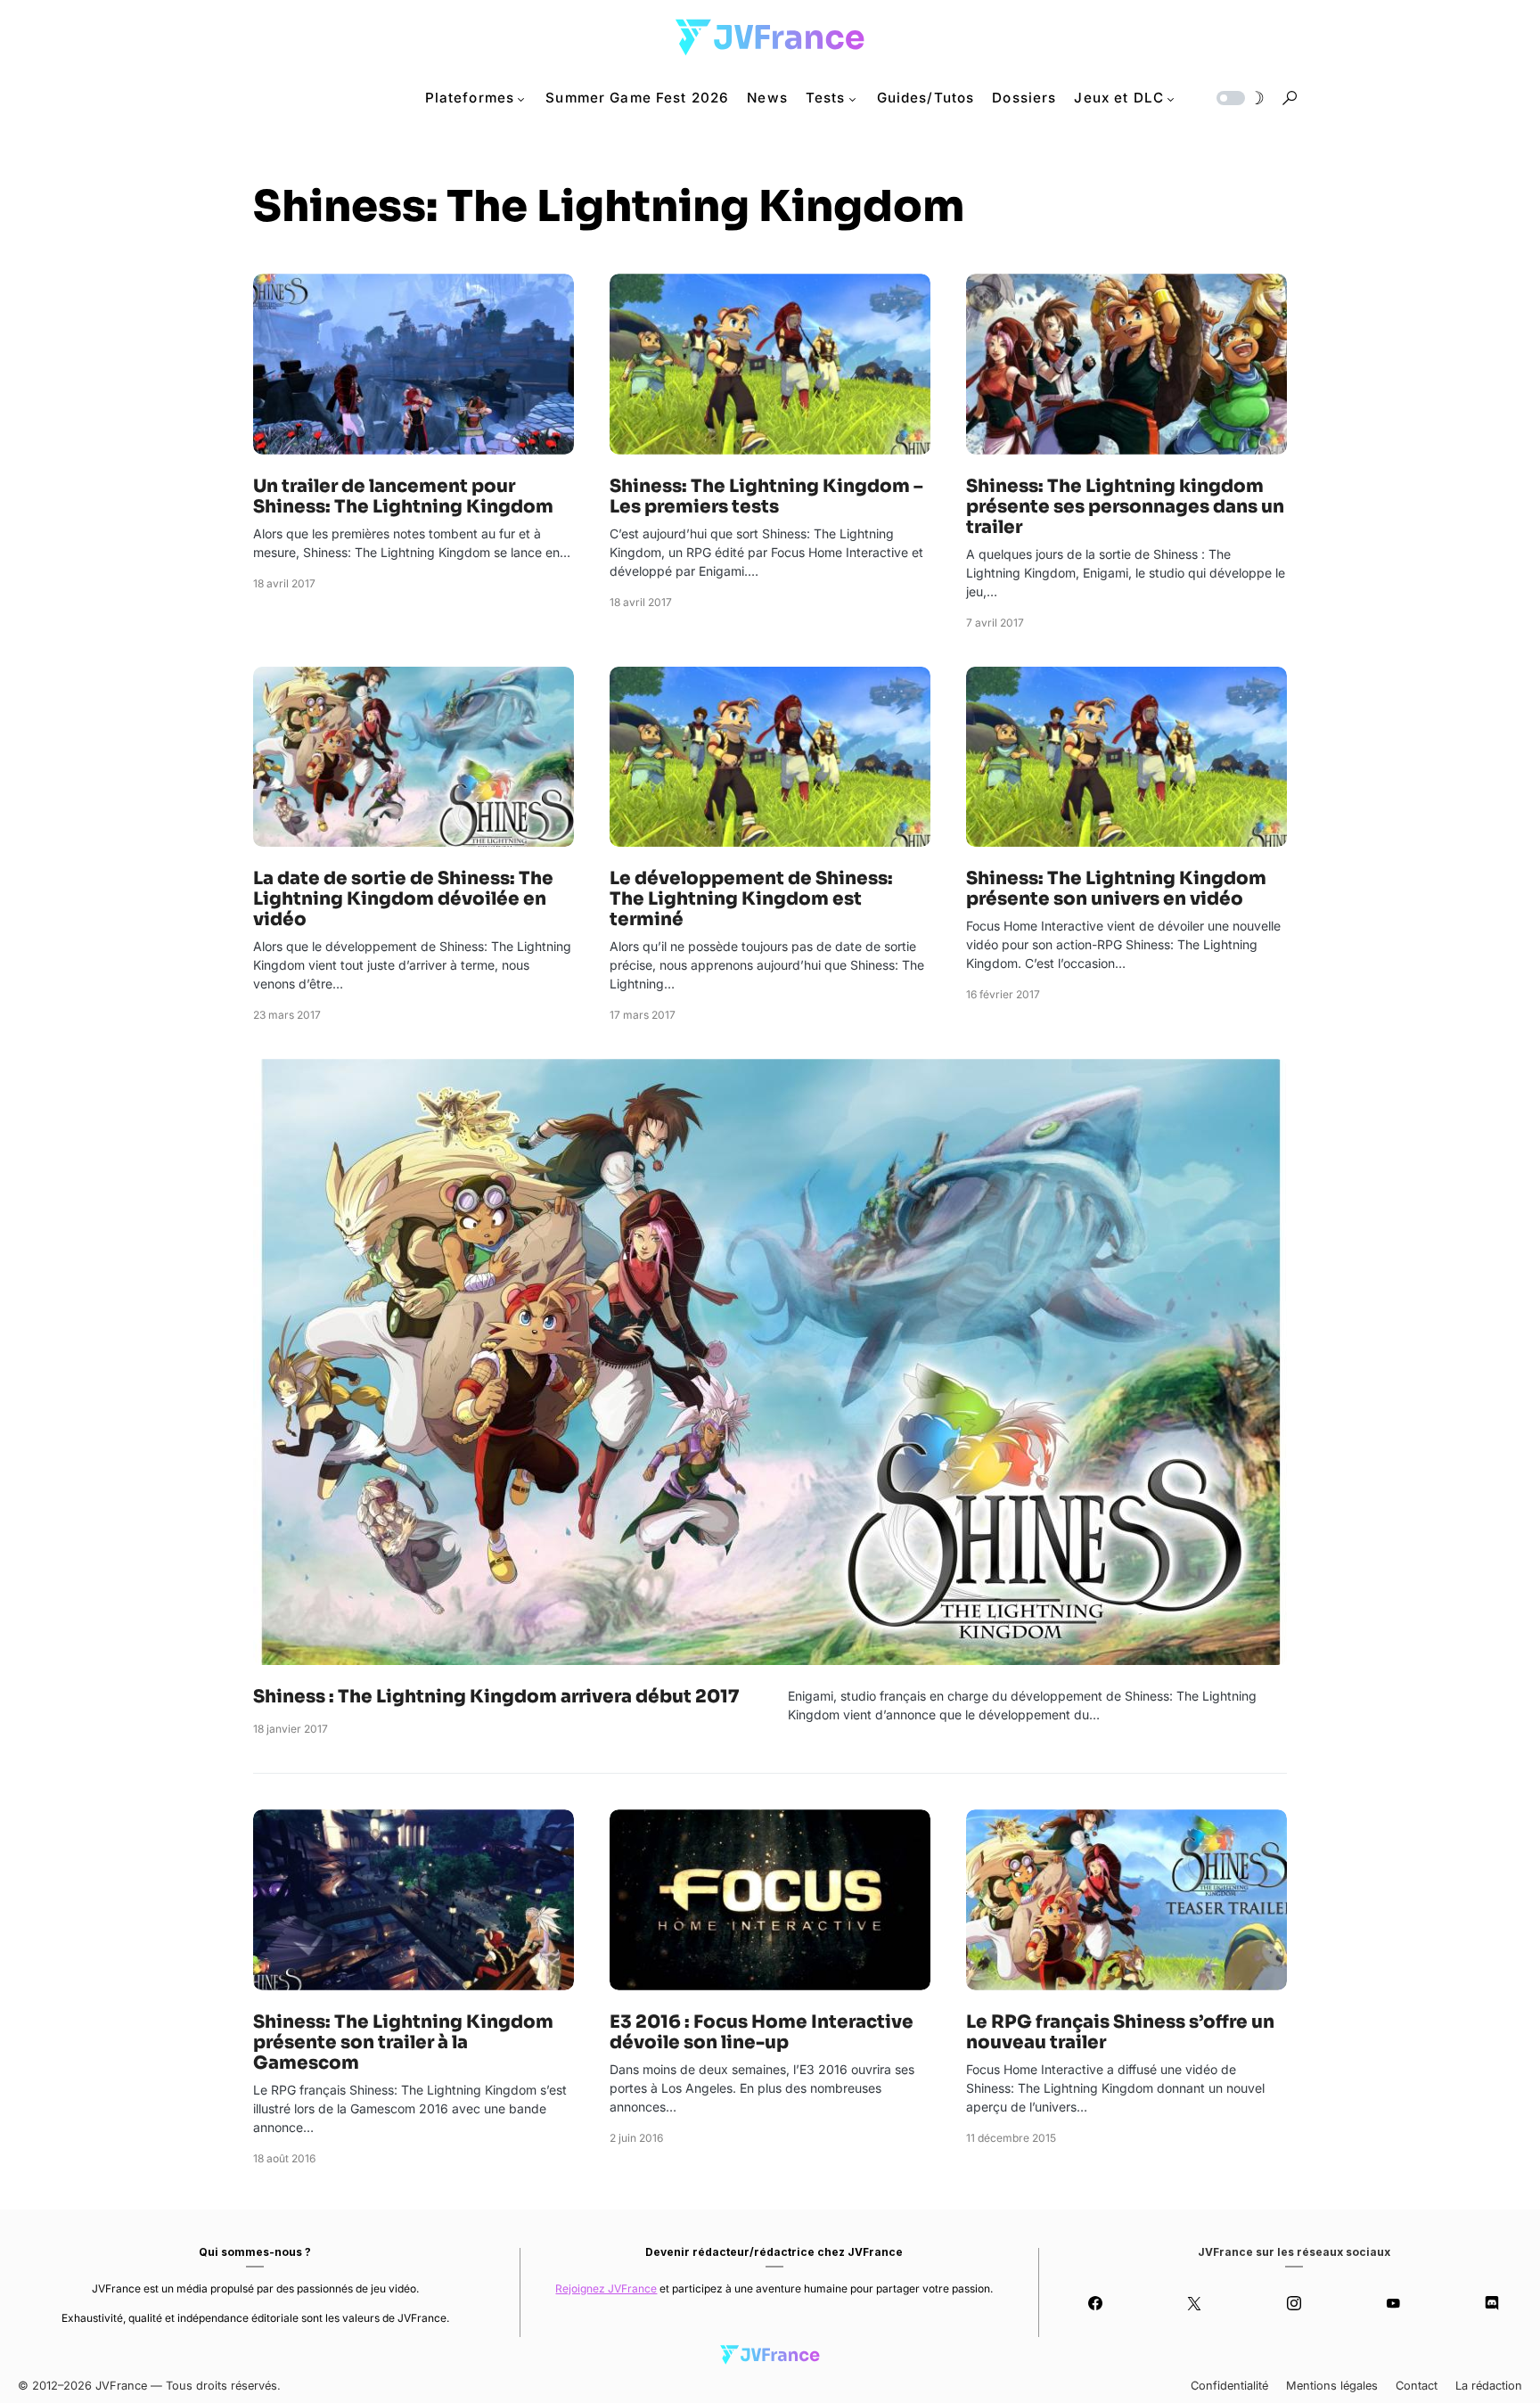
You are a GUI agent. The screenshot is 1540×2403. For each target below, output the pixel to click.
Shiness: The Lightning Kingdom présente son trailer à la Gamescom (403, 2042)
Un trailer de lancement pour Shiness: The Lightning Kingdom (403, 496)
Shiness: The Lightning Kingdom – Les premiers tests (766, 496)
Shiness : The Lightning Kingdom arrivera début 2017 (496, 1697)
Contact (1417, 2386)
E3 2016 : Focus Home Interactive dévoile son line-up (762, 2032)
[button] (1239, 98)
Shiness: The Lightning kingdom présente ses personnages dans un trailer (1125, 507)
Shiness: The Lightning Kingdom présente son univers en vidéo (1116, 889)
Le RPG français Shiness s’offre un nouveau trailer (1120, 2032)
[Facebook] (1095, 2303)
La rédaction (1489, 2386)
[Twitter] (1195, 2303)
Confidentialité (1229, 2386)
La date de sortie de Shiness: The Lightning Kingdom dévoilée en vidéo (403, 899)
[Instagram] (1294, 2303)
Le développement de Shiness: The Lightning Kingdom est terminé (751, 899)
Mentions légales (1332, 2386)
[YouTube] (1393, 2303)
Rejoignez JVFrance (606, 2288)
